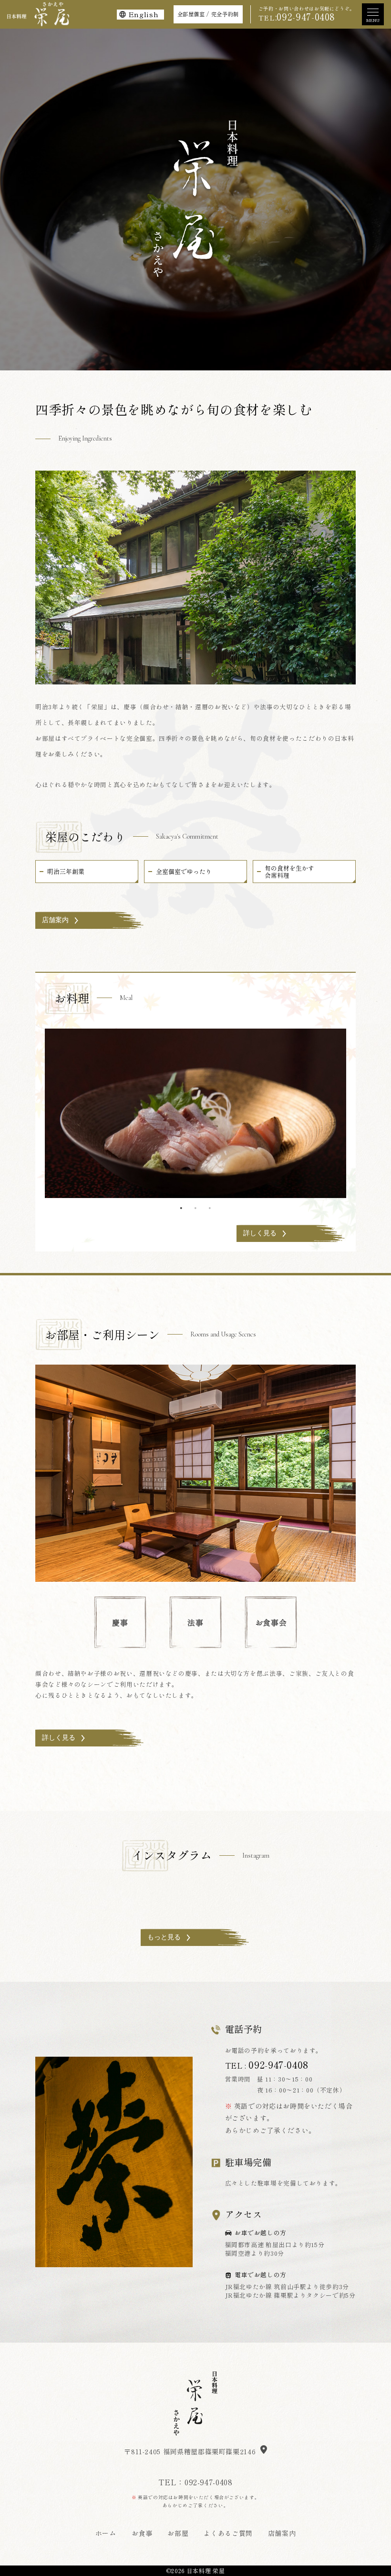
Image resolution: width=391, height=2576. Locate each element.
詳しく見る (260, 1233)
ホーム (106, 2533)
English (143, 14)
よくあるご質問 (228, 2533)
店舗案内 (55, 920)
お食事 (142, 2533)
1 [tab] (181, 1208)
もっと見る (164, 1937)
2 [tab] (195, 1208)
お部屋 (178, 2533)
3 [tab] (210, 1208)
